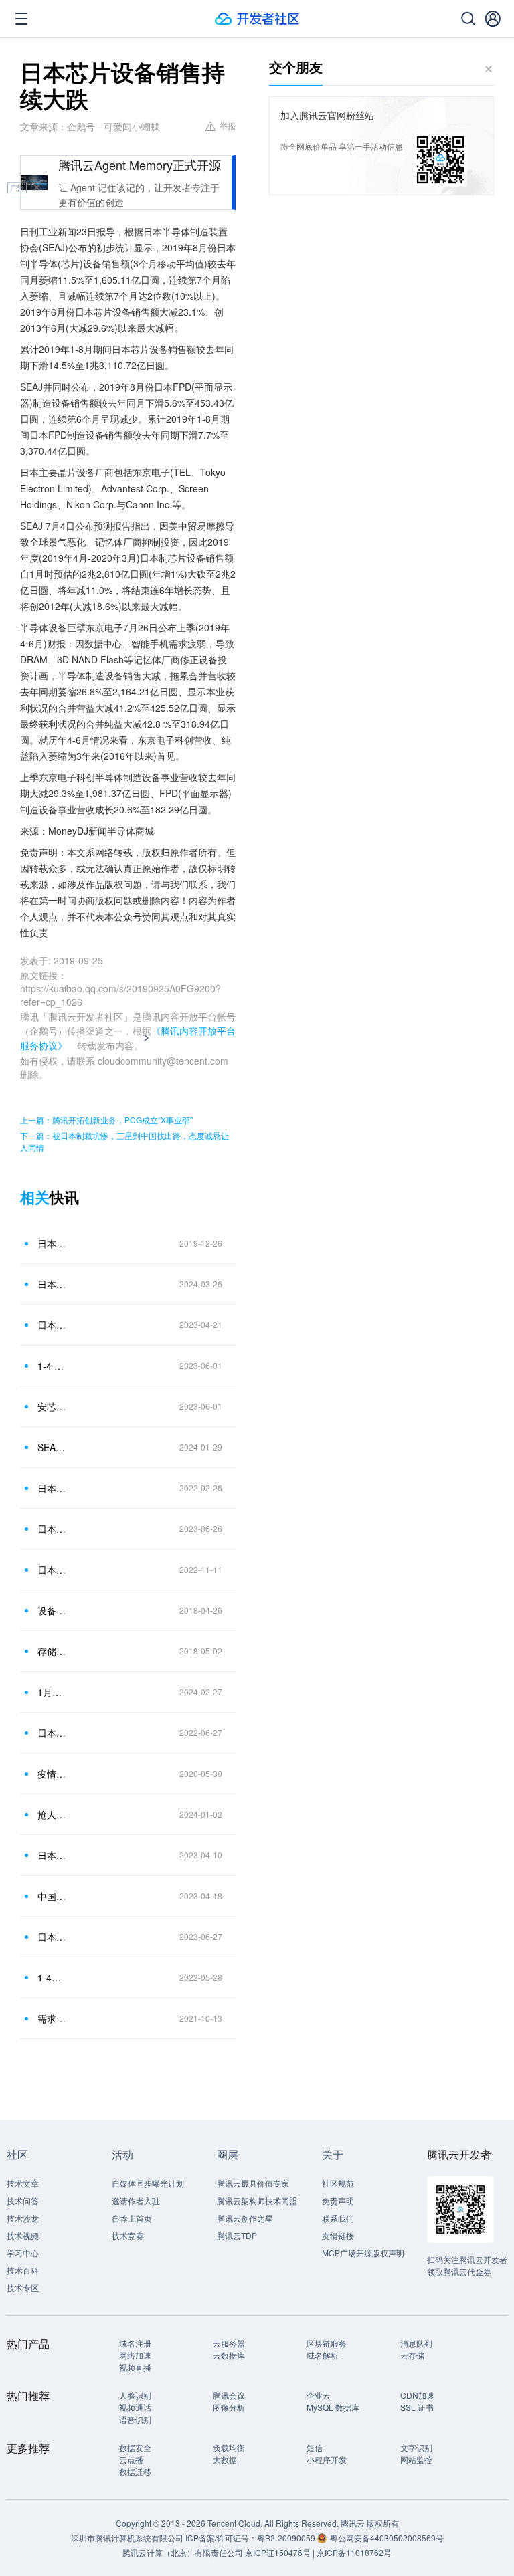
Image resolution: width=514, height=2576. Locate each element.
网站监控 (416, 2459)
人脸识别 (135, 2395)
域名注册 (135, 2343)
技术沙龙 (23, 2218)
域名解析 (323, 2355)
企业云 (319, 2395)
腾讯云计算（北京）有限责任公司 (183, 2552)
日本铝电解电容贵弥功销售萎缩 (53, 1243)
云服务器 (229, 2343)
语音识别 (135, 2419)
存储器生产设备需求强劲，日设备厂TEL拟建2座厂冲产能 (53, 1651)
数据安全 (135, 2447)
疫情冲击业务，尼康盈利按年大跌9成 (53, 1774)
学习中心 (23, 2253)
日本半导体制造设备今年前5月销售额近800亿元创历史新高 (53, 1937)
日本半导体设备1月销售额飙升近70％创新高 (53, 1488)
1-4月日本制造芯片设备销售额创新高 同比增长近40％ (53, 1977)
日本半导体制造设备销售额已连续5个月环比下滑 (53, 1855)
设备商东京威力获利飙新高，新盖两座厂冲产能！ (53, 1610)
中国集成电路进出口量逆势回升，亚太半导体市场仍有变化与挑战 (53, 1896)
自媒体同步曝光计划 (148, 2183)
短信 (315, 2447)
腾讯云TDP (237, 2235)
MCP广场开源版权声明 (363, 2253)
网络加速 (135, 2355)
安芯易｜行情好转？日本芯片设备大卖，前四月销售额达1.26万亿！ (53, 1406)
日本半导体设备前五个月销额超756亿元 (53, 1733)
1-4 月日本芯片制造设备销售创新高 (53, 1366)
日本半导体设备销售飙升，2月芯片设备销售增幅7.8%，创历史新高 (53, 1284)
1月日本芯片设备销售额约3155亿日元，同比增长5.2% (53, 1692)
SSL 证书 (417, 2407)
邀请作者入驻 (136, 2201)
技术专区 (23, 2287)
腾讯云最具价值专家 (253, 2183)
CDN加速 (417, 2395)
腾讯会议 (229, 2395)
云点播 (131, 2459)
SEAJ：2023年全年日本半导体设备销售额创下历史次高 (53, 1447)
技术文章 (23, 2183)
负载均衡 (229, 2447)
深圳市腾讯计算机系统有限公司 (127, 2538)
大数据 (225, 2459)
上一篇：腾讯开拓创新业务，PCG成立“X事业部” (106, 1120)
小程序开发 (327, 2459)
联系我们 (338, 2218)
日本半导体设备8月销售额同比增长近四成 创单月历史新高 (53, 1570)
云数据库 (229, 2355)
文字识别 (416, 2447)
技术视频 (23, 2235)
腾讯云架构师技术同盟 (257, 2201)
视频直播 (135, 2367)
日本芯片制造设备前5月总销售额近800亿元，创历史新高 (53, 1529)
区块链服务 (327, 2343)
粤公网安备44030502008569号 (387, 2538)
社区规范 (338, 2183)
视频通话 (135, 2407)
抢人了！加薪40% (53, 1814)
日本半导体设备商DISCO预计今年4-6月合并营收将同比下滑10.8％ (53, 1325)
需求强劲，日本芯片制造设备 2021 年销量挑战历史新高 (53, 2018)
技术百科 (23, 2270)
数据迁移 (135, 2471)
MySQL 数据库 (333, 2407)
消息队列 (416, 2343)
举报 (228, 125)
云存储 (412, 2355)
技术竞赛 (128, 2235)
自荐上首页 (132, 2218)
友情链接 (338, 2235)
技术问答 (23, 2201)
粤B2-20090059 (287, 2538)
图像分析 (229, 2407)
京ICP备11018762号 (354, 2552)
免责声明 (338, 2201)
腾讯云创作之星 (245, 2218)
